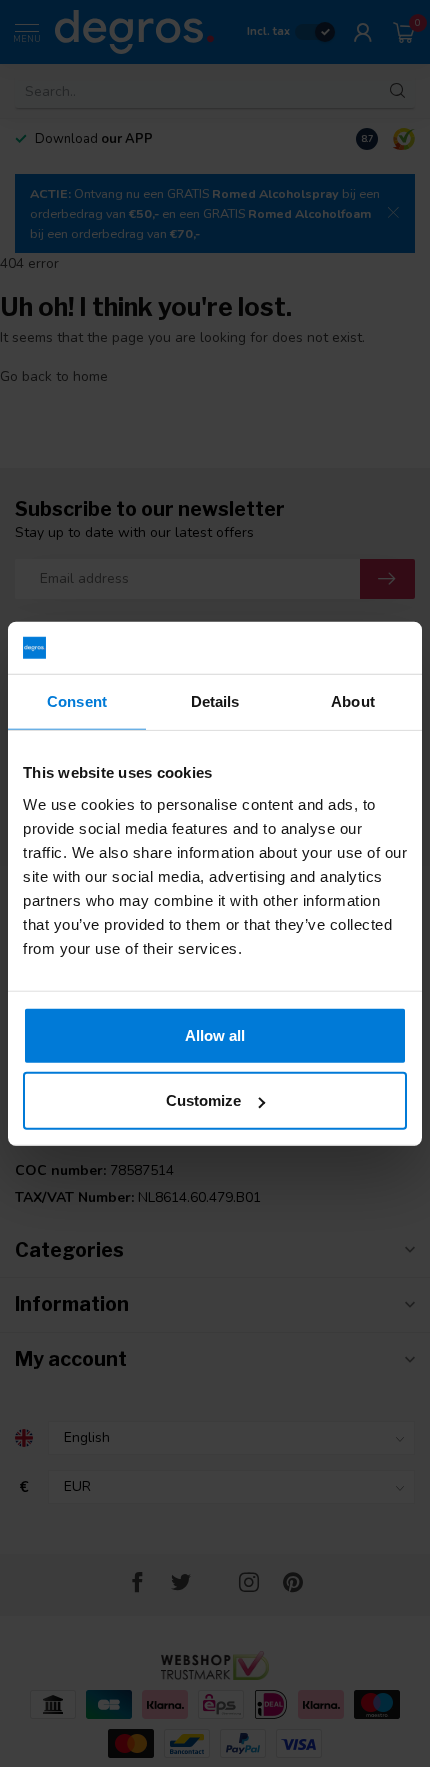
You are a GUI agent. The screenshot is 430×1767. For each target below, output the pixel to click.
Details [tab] (215, 701)
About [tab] (353, 701)
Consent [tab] (77, 701)
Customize (203, 1100)
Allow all (215, 1034)
